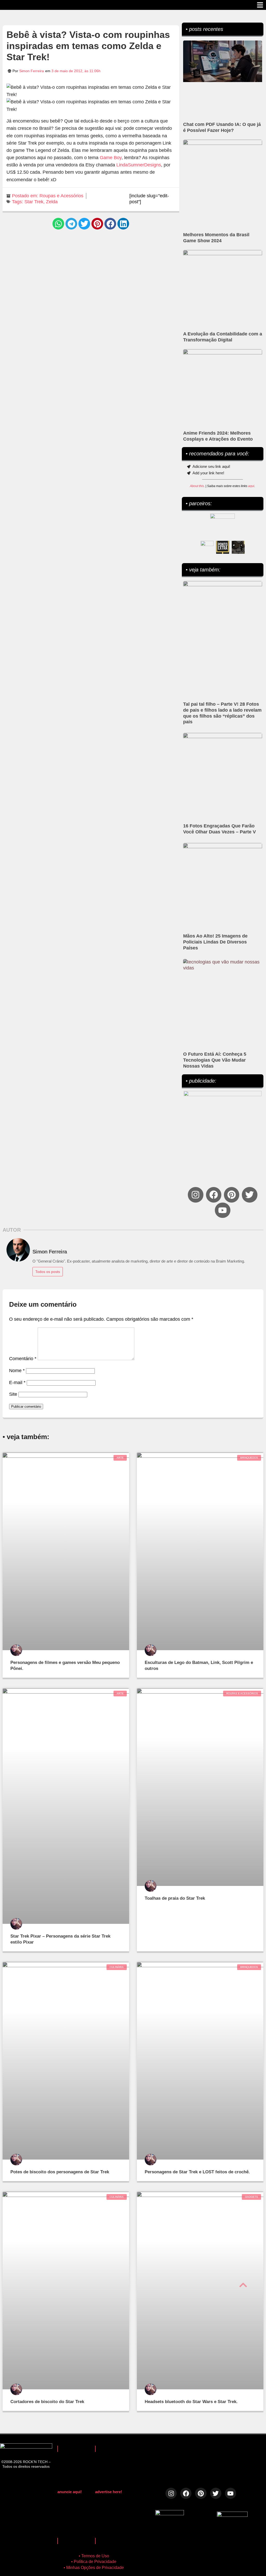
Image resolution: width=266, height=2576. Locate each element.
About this (197, 486)
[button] (58, 224)
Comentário (23, 1359)
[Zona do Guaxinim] (238, 547)
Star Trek (34, 202)
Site (13, 1394)
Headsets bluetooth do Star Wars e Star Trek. (191, 2402)
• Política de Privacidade (94, 2562)
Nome (17, 1371)
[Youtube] (222, 1210)
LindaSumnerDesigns (139, 165)
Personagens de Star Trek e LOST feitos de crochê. (197, 2172)
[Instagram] (195, 1195)
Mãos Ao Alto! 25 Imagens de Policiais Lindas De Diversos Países (215, 942)
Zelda (52, 202)
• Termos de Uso (94, 2556)
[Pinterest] (232, 1195)
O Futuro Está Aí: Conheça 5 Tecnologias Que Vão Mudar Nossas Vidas (215, 1060)
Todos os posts (48, 1272)
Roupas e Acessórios (61, 196)
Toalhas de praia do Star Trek (175, 1898)
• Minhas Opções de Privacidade (94, 2568)
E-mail (17, 1383)
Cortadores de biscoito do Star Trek (47, 2402)
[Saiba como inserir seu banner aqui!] (207, 547)
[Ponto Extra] (223, 547)
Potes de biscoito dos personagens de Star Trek (60, 2172)
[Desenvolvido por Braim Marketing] (232, 2515)
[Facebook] (214, 1195)
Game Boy (111, 158)
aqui (251, 486)
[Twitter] (250, 1195)
